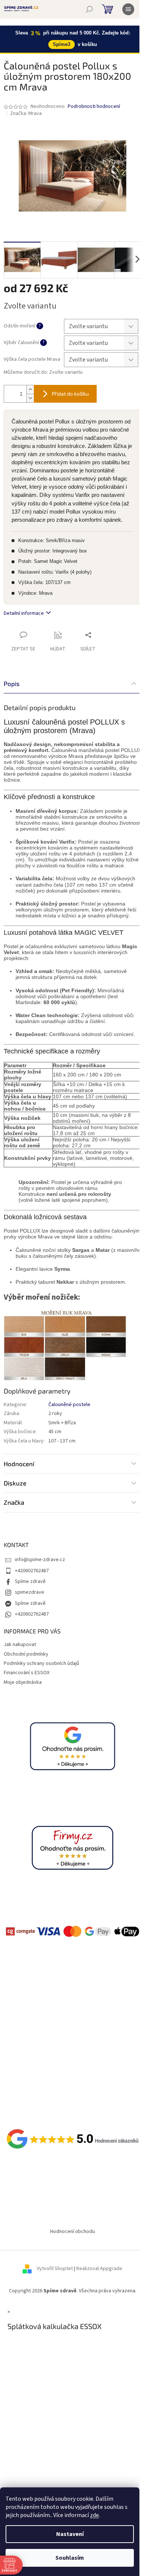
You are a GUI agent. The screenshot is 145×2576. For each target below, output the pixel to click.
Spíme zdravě (30, 1581)
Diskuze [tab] (15, 1483)
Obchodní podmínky (26, 1654)
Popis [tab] (12, 683)
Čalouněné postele (69, 1405)
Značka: (26, 113)
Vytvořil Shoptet (55, 2269)
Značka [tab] (14, 1502)
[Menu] (128, 9)
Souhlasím (70, 2558)
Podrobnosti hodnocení (94, 107)
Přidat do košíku (70, 394)
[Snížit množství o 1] (30, 398)
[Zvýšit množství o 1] (30, 390)
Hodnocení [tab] (19, 1464)
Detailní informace (24, 613)
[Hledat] (89, 9)
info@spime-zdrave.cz (40, 1560)
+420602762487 (32, 1571)
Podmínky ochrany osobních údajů (41, 1663)
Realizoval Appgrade (99, 2269)
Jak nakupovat (20, 1645)
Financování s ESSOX (27, 1673)
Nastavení (70, 2534)
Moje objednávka (23, 1682)
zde (94, 2515)
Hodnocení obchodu (72, 2232)
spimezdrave (30, 1592)
